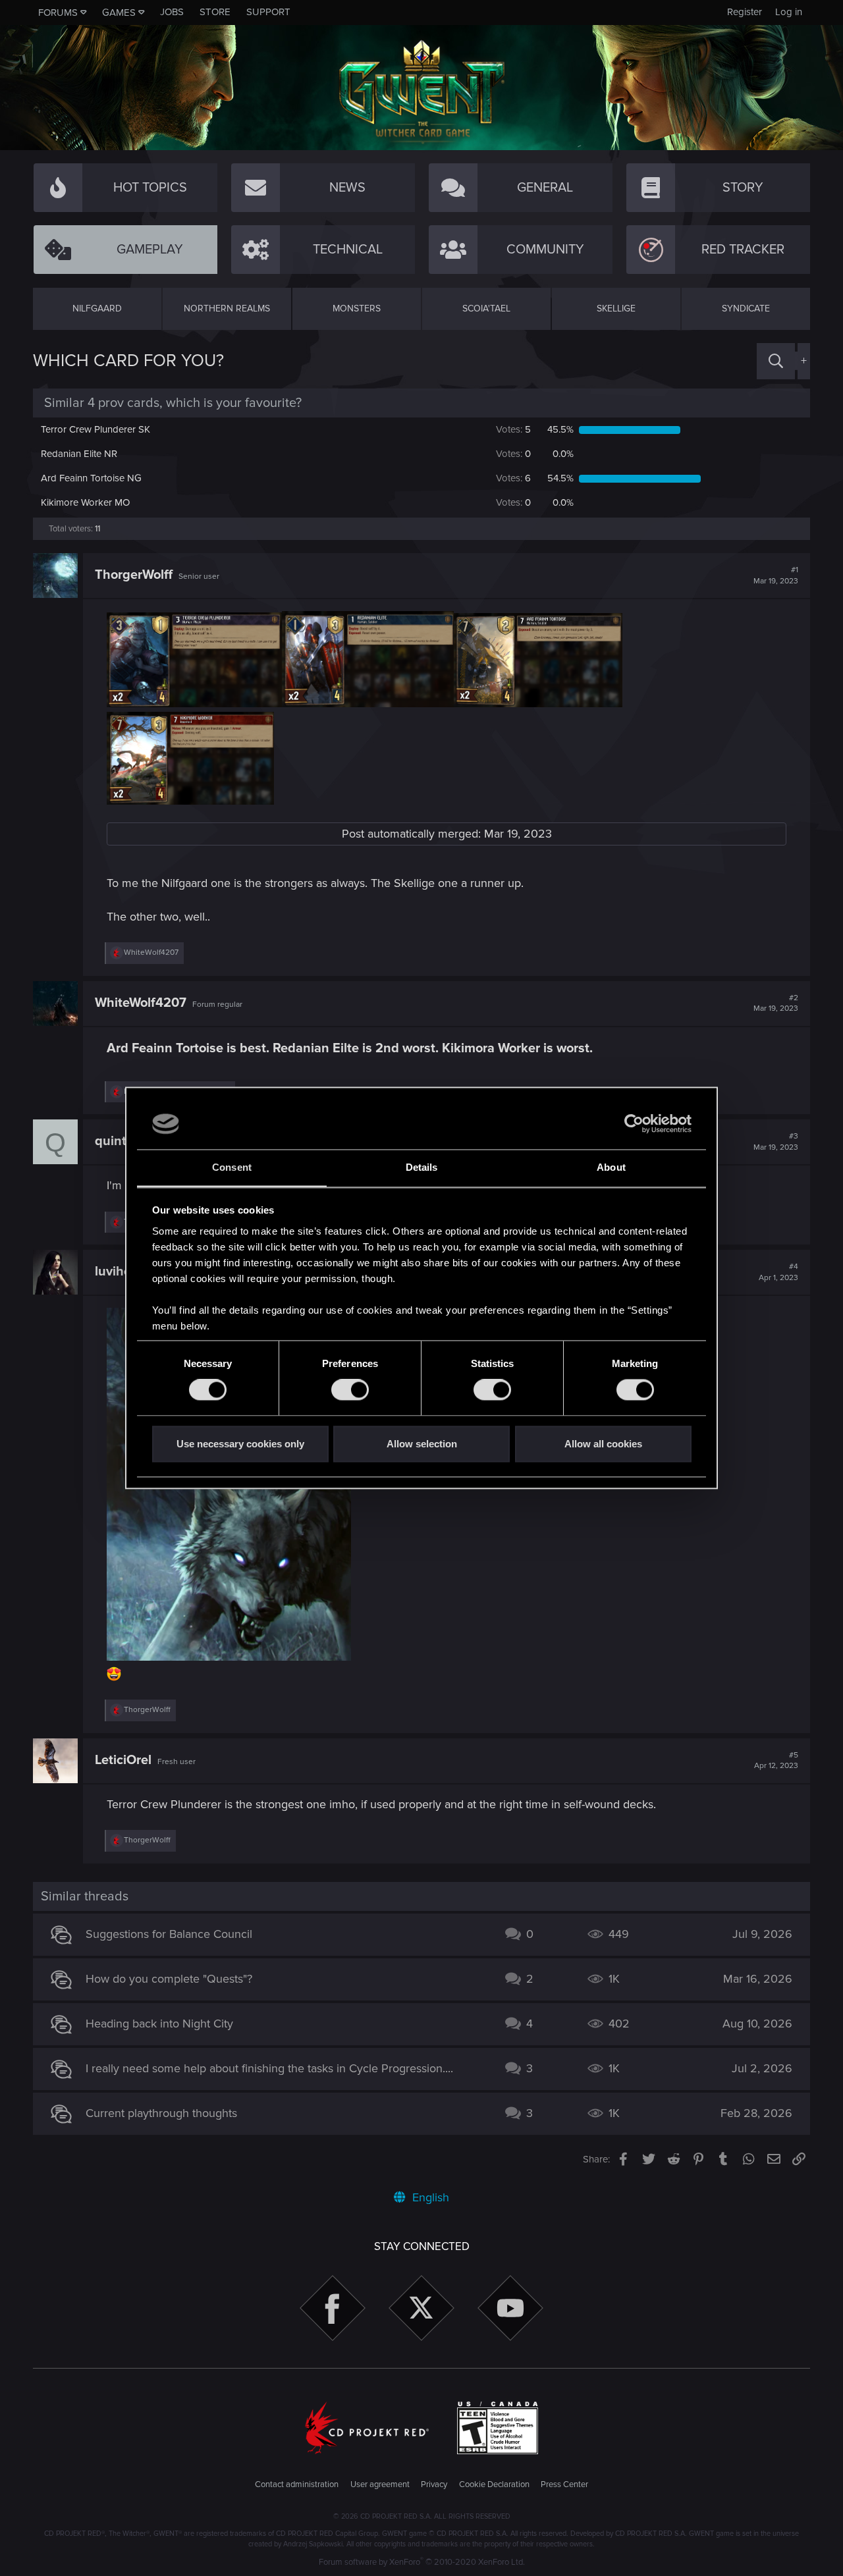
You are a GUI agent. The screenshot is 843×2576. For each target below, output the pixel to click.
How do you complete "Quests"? (169, 1979)
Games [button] (119, 13)
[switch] (350, 1390)
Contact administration (297, 2484)
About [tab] (611, 1167)
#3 (776, 1142)
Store (215, 12)
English (429, 2197)
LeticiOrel (123, 1760)
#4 (778, 1272)
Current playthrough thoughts (161, 2113)
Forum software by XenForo (422, 2562)
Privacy (434, 2484)
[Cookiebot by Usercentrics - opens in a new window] (634, 1124)
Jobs (172, 12)
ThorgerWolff (134, 575)
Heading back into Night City (159, 2024)
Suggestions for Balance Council (169, 1934)
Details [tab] (422, 1167)
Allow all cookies (603, 1444)
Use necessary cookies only (240, 1444)
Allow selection (422, 1444)
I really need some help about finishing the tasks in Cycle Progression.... (269, 2068)
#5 (776, 1761)
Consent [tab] (232, 1167)
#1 (776, 576)
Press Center (564, 2484)
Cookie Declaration (494, 2484)
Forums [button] (58, 13)
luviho (113, 1272)
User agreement (380, 2484)
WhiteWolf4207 (141, 1003)
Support (268, 12)
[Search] (776, 361)
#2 (776, 1004)
